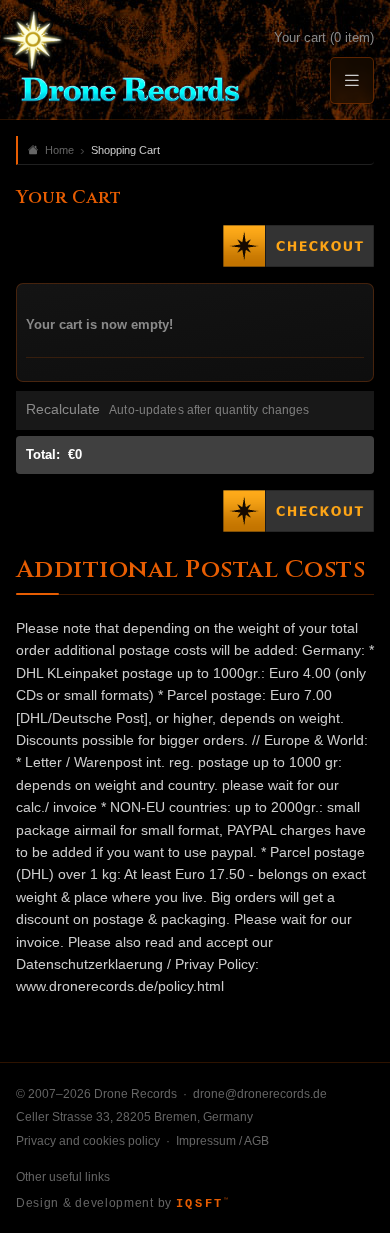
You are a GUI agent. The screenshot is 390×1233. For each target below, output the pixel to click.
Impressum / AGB (222, 1141)
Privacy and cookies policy (88, 1141)
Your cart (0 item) (324, 37)
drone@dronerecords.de (260, 1094)
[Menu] (352, 80)
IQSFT (202, 1204)
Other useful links (63, 1177)
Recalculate (63, 409)
